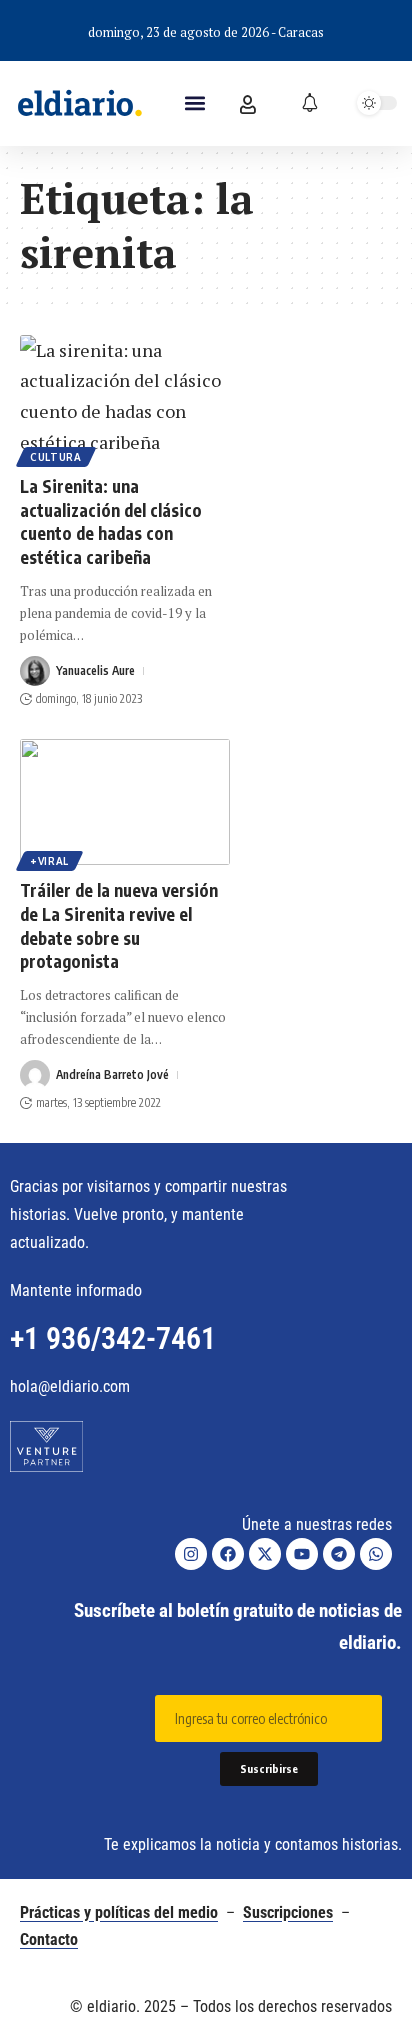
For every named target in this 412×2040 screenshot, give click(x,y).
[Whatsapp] (376, 1554)
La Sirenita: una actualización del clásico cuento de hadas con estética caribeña (111, 521)
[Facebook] (228, 1554)
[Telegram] (339, 1554)
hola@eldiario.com (70, 1386)
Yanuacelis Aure (95, 670)
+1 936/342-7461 (113, 1338)
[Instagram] (191, 1554)
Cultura (56, 457)
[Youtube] (302, 1554)
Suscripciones (288, 1912)
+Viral (49, 861)
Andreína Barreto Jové (112, 1074)
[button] (194, 103)
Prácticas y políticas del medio (119, 1912)
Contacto (49, 1939)
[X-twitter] (265, 1554)
